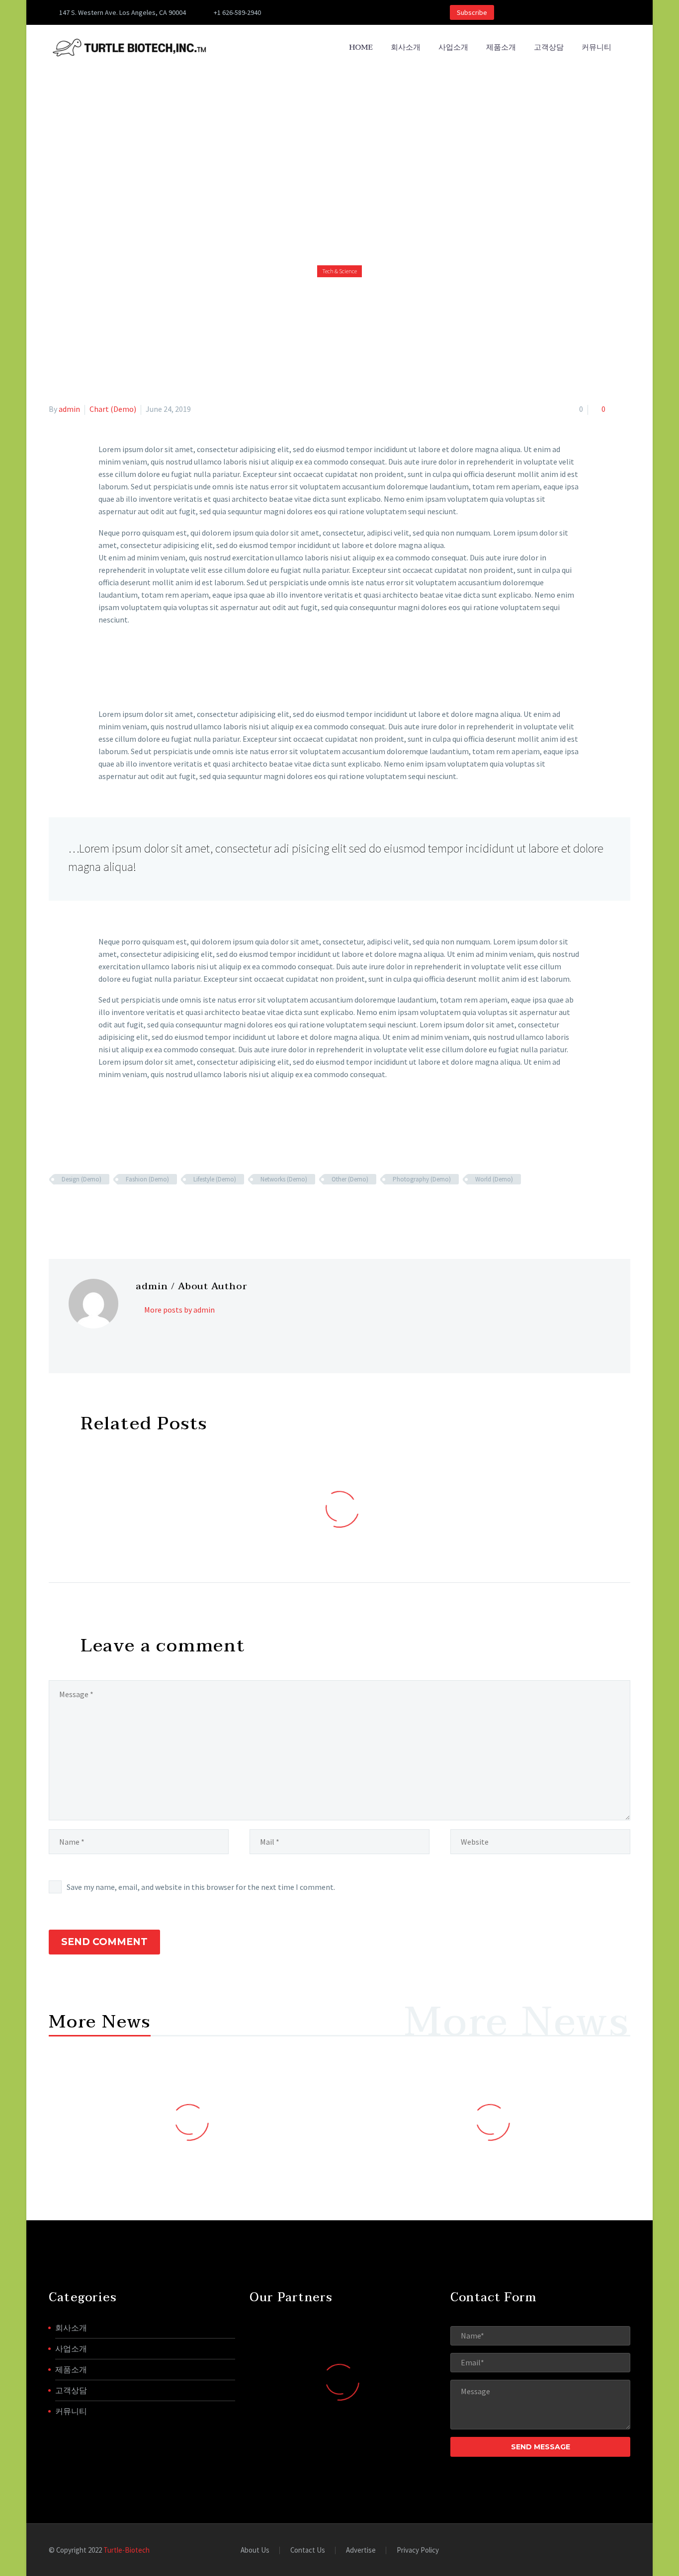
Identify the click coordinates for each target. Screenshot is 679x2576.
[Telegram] (375, 12)
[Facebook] (301, 12)
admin (69, 409)
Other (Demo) (350, 1179)
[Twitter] (316, 12)
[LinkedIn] (113, 1208)
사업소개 (453, 47)
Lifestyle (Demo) (215, 1179)
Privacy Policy (418, 2550)
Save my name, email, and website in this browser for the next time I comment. (201, 1887)
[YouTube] (360, 12)
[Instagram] (331, 12)
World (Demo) (494, 1179)
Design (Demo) (82, 1179)
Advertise (361, 2550)
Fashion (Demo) (147, 1179)
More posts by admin (179, 1310)
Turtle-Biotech (127, 2550)
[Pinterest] (345, 12)
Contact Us (308, 2550)
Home (361, 47)
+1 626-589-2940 (237, 12)
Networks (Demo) (284, 1179)
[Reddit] (127, 1208)
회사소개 (406, 47)
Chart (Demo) (113, 409)
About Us (255, 2550)
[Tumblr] (98, 1208)
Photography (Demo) (422, 1179)
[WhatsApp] (390, 12)
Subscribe (472, 12)
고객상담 (549, 47)
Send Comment (104, 1942)
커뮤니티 (596, 47)
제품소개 (501, 47)
